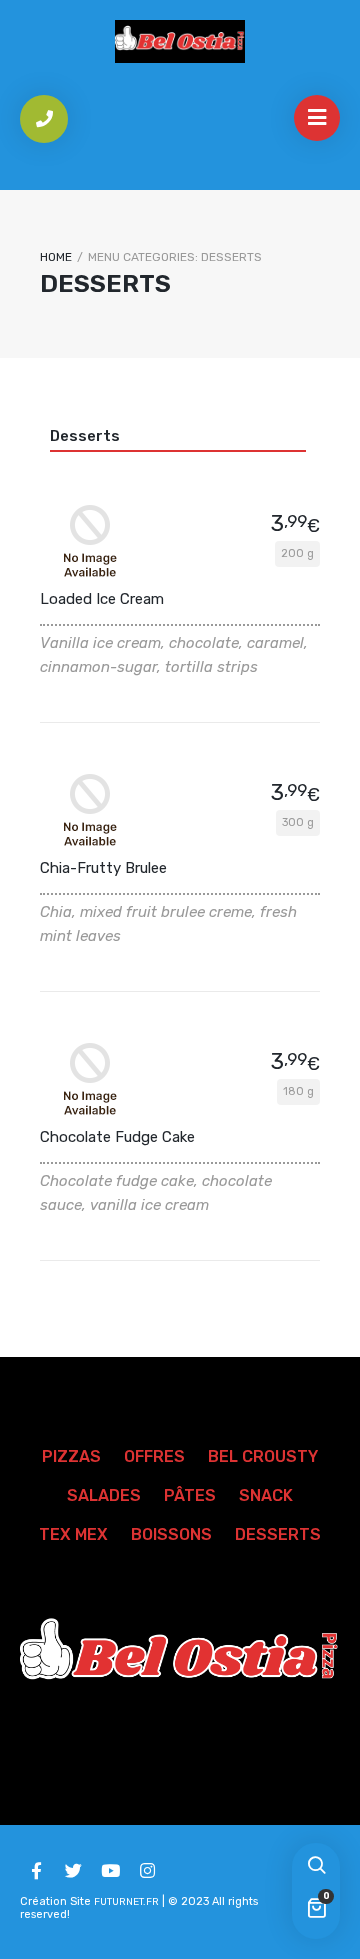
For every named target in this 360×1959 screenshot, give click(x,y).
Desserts (85, 436)
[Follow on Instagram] (147, 1871)
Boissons (171, 1534)
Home (56, 257)
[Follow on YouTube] (110, 1871)
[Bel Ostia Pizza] (180, 41)
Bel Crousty (263, 1456)
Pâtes (190, 1495)
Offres (154, 1456)
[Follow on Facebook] (36, 1871)
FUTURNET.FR (126, 1902)
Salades (104, 1495)
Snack (266, 1495)
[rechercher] (316, 1867)
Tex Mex (73, 1534)
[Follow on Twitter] (73, 1871)
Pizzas (71, 1456)
